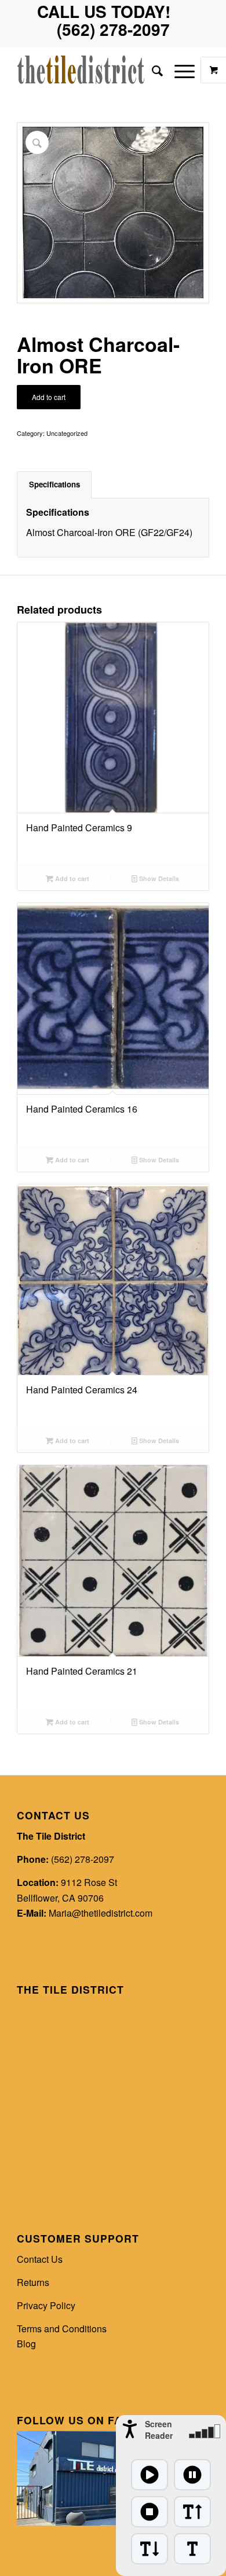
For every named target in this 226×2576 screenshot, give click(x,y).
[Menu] (179, 70)
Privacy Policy (46, 2305)
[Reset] (192, 2549)
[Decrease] (150, 2549)
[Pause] (192, 2475)
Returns (33, 2282)
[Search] (152, 70)
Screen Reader (159, 2430)
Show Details (158, 878)
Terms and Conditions (62, 2329)
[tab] (54, 485)
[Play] (150, 2475)
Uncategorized (67, 433)
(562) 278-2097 (83, 1859)
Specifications (54, 484)
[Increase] (192, 2512)
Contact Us (40, 2259)
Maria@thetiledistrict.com (101, 1913)
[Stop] (150, 2512)
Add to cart (49, 397)
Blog (26, 2344)
